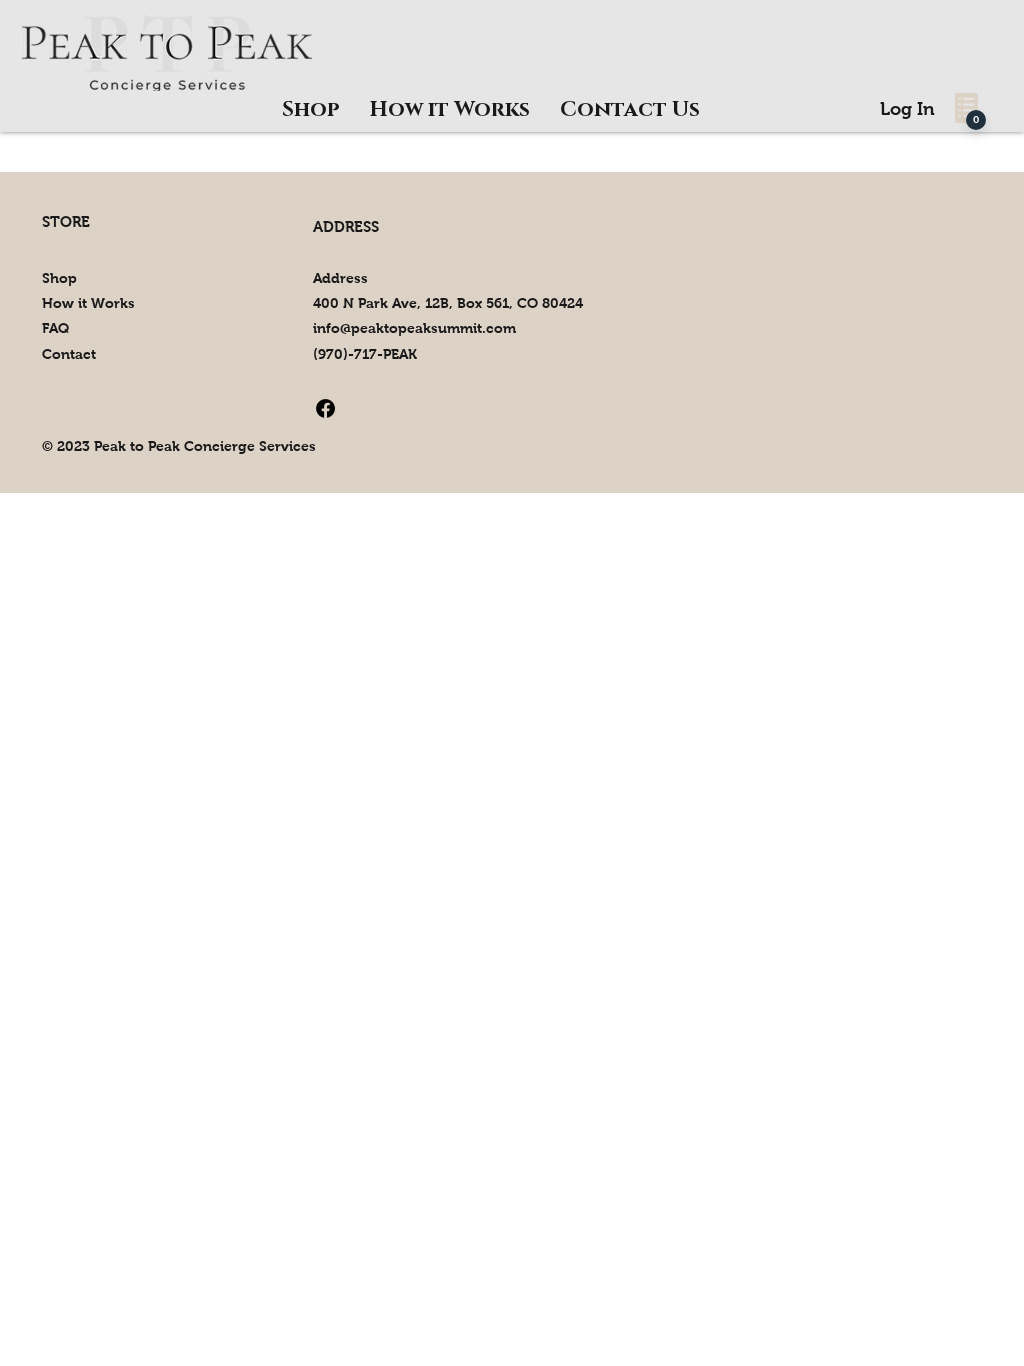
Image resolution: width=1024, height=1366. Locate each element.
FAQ (55, 328)
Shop (59, 278)
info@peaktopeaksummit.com (414, 328)
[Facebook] (325, 408)
